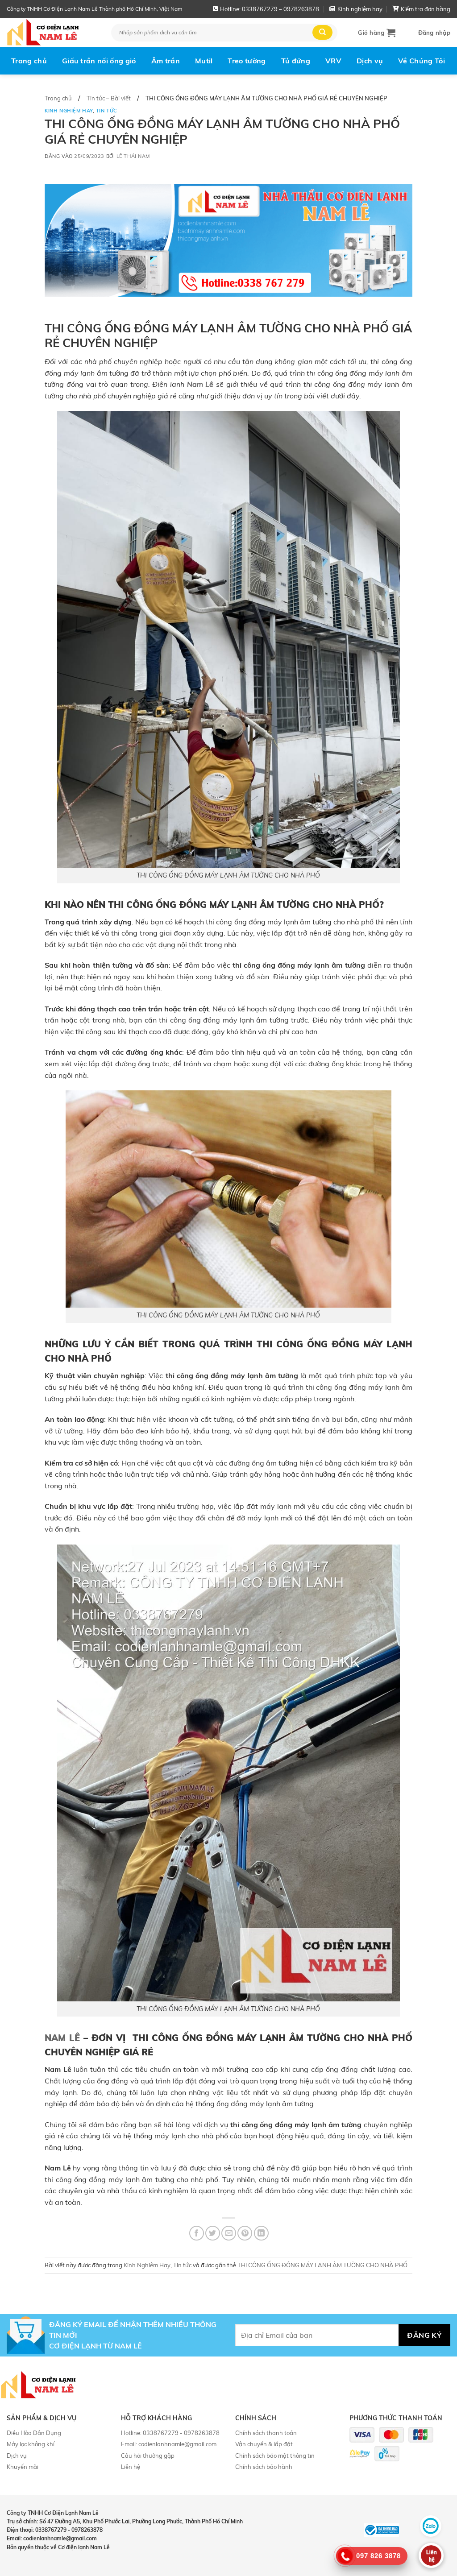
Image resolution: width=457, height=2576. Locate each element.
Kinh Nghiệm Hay (69, 111)
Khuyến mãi (23, 2467)
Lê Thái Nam (133, 156)
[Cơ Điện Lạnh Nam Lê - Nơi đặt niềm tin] (52, 32)
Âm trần (166, 61)
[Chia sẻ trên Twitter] (213, 2233)
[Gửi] (322, 32)
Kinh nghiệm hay (360, 9)
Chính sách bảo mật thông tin (275, 2456)
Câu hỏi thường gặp (148, 2456)
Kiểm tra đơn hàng (426, 9)
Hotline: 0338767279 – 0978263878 (270, 9)
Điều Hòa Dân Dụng (34, 2433)
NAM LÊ (62, 2038)
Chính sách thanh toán (266, 2433)
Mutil (204, 61)
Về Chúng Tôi (422, 61)
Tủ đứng (296, 61)
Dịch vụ (370, 61)
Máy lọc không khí (31, 2444)
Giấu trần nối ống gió (99, 61)
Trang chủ (29, 61)
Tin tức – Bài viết (109, 98)
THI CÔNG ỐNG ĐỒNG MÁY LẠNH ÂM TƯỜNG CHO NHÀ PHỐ (322, 2265)
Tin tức (107, 111)
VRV (333, 61)
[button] (377, 33)
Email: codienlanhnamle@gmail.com (169, 2444)
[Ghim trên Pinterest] (245, 2233)
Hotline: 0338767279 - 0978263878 (170, 2433)
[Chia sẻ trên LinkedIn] (261, 2233)
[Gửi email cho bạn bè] (229, 2233)
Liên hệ (131, 2467)
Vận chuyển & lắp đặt (264, 2444)
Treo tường (247, 61)
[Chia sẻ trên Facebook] (197, 2233)
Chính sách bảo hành (264, 2467)
